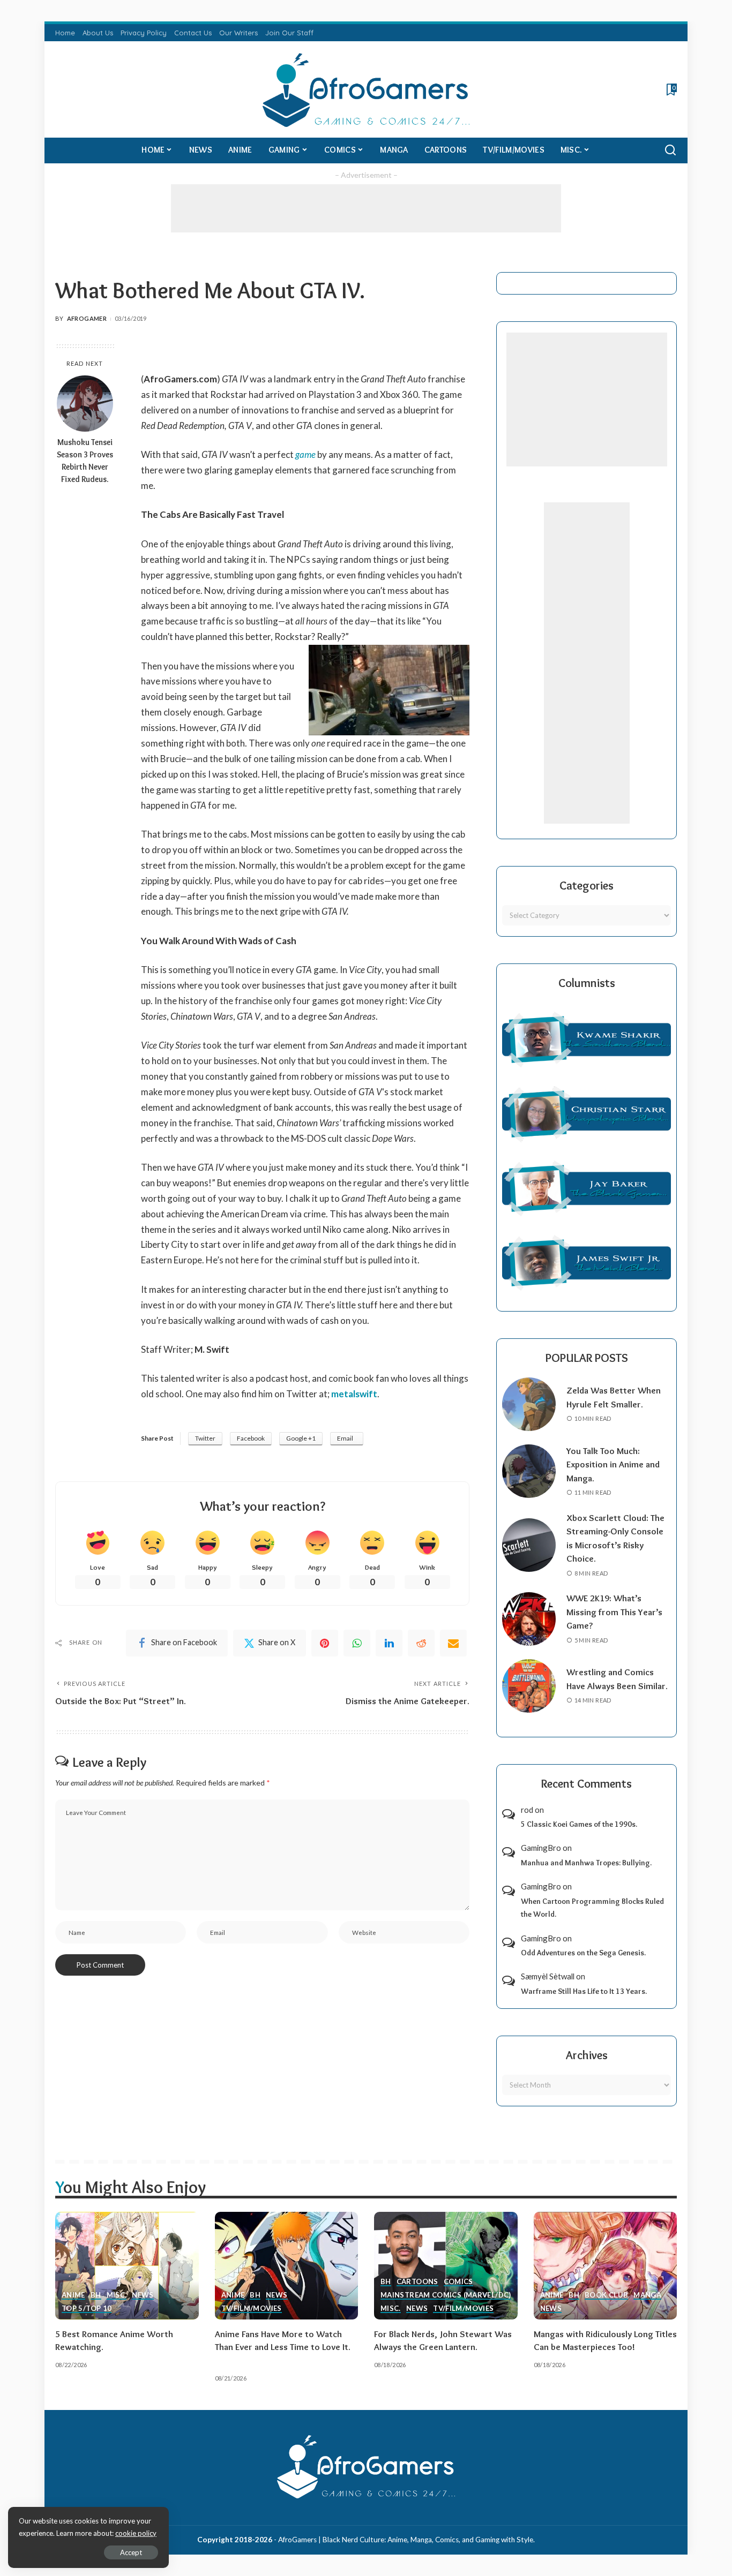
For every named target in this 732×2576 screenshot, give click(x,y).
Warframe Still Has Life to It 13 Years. (584, 1991)
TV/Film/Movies (252, 2309)
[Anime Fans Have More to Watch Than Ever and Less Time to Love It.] (287, 2266)
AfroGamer (87, 318)
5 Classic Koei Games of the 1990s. (579, 1824)
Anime (73, 2295)
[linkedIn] (389, 1643)
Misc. (117, 2295)
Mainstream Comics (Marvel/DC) (446, 2295)
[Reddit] (421, 1643)
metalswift (354, 1394)
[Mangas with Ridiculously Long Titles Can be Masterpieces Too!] (606, 2266)
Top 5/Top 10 (87, 2309)
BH (96, 2295)
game (305, 454)
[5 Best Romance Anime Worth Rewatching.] (127, 2266)
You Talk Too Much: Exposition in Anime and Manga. (613, 1464)
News (143, 2295)
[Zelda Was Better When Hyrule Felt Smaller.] (529, 1404)
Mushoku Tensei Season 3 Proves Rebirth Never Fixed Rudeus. (85, 461)
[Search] (670, 150)
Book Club (606, 2295)
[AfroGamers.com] (366, 89)
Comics (458, 2282)
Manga (647, 2295)
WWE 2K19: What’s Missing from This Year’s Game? (614, 1612)
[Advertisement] (366, 208)
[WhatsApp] (357, 1643)
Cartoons (417, 2282)
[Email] (453, 1643)
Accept (131, 2552)
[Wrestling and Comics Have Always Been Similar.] (529, 1686)
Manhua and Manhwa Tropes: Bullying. (586, 1863)
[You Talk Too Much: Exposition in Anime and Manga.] (529, 1471)
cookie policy (136, 2533)
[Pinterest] (325, 1643)
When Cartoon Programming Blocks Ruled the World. (592, 1908)
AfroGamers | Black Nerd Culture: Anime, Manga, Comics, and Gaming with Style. (406, 2540)
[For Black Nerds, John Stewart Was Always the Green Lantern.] (446, 2266)
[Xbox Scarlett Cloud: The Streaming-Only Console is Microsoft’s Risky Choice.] (529, 1545)
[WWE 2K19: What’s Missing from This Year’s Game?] (529, 1619)
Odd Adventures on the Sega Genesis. (583, 1953)
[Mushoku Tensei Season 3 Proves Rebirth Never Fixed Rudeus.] (85, 404)
